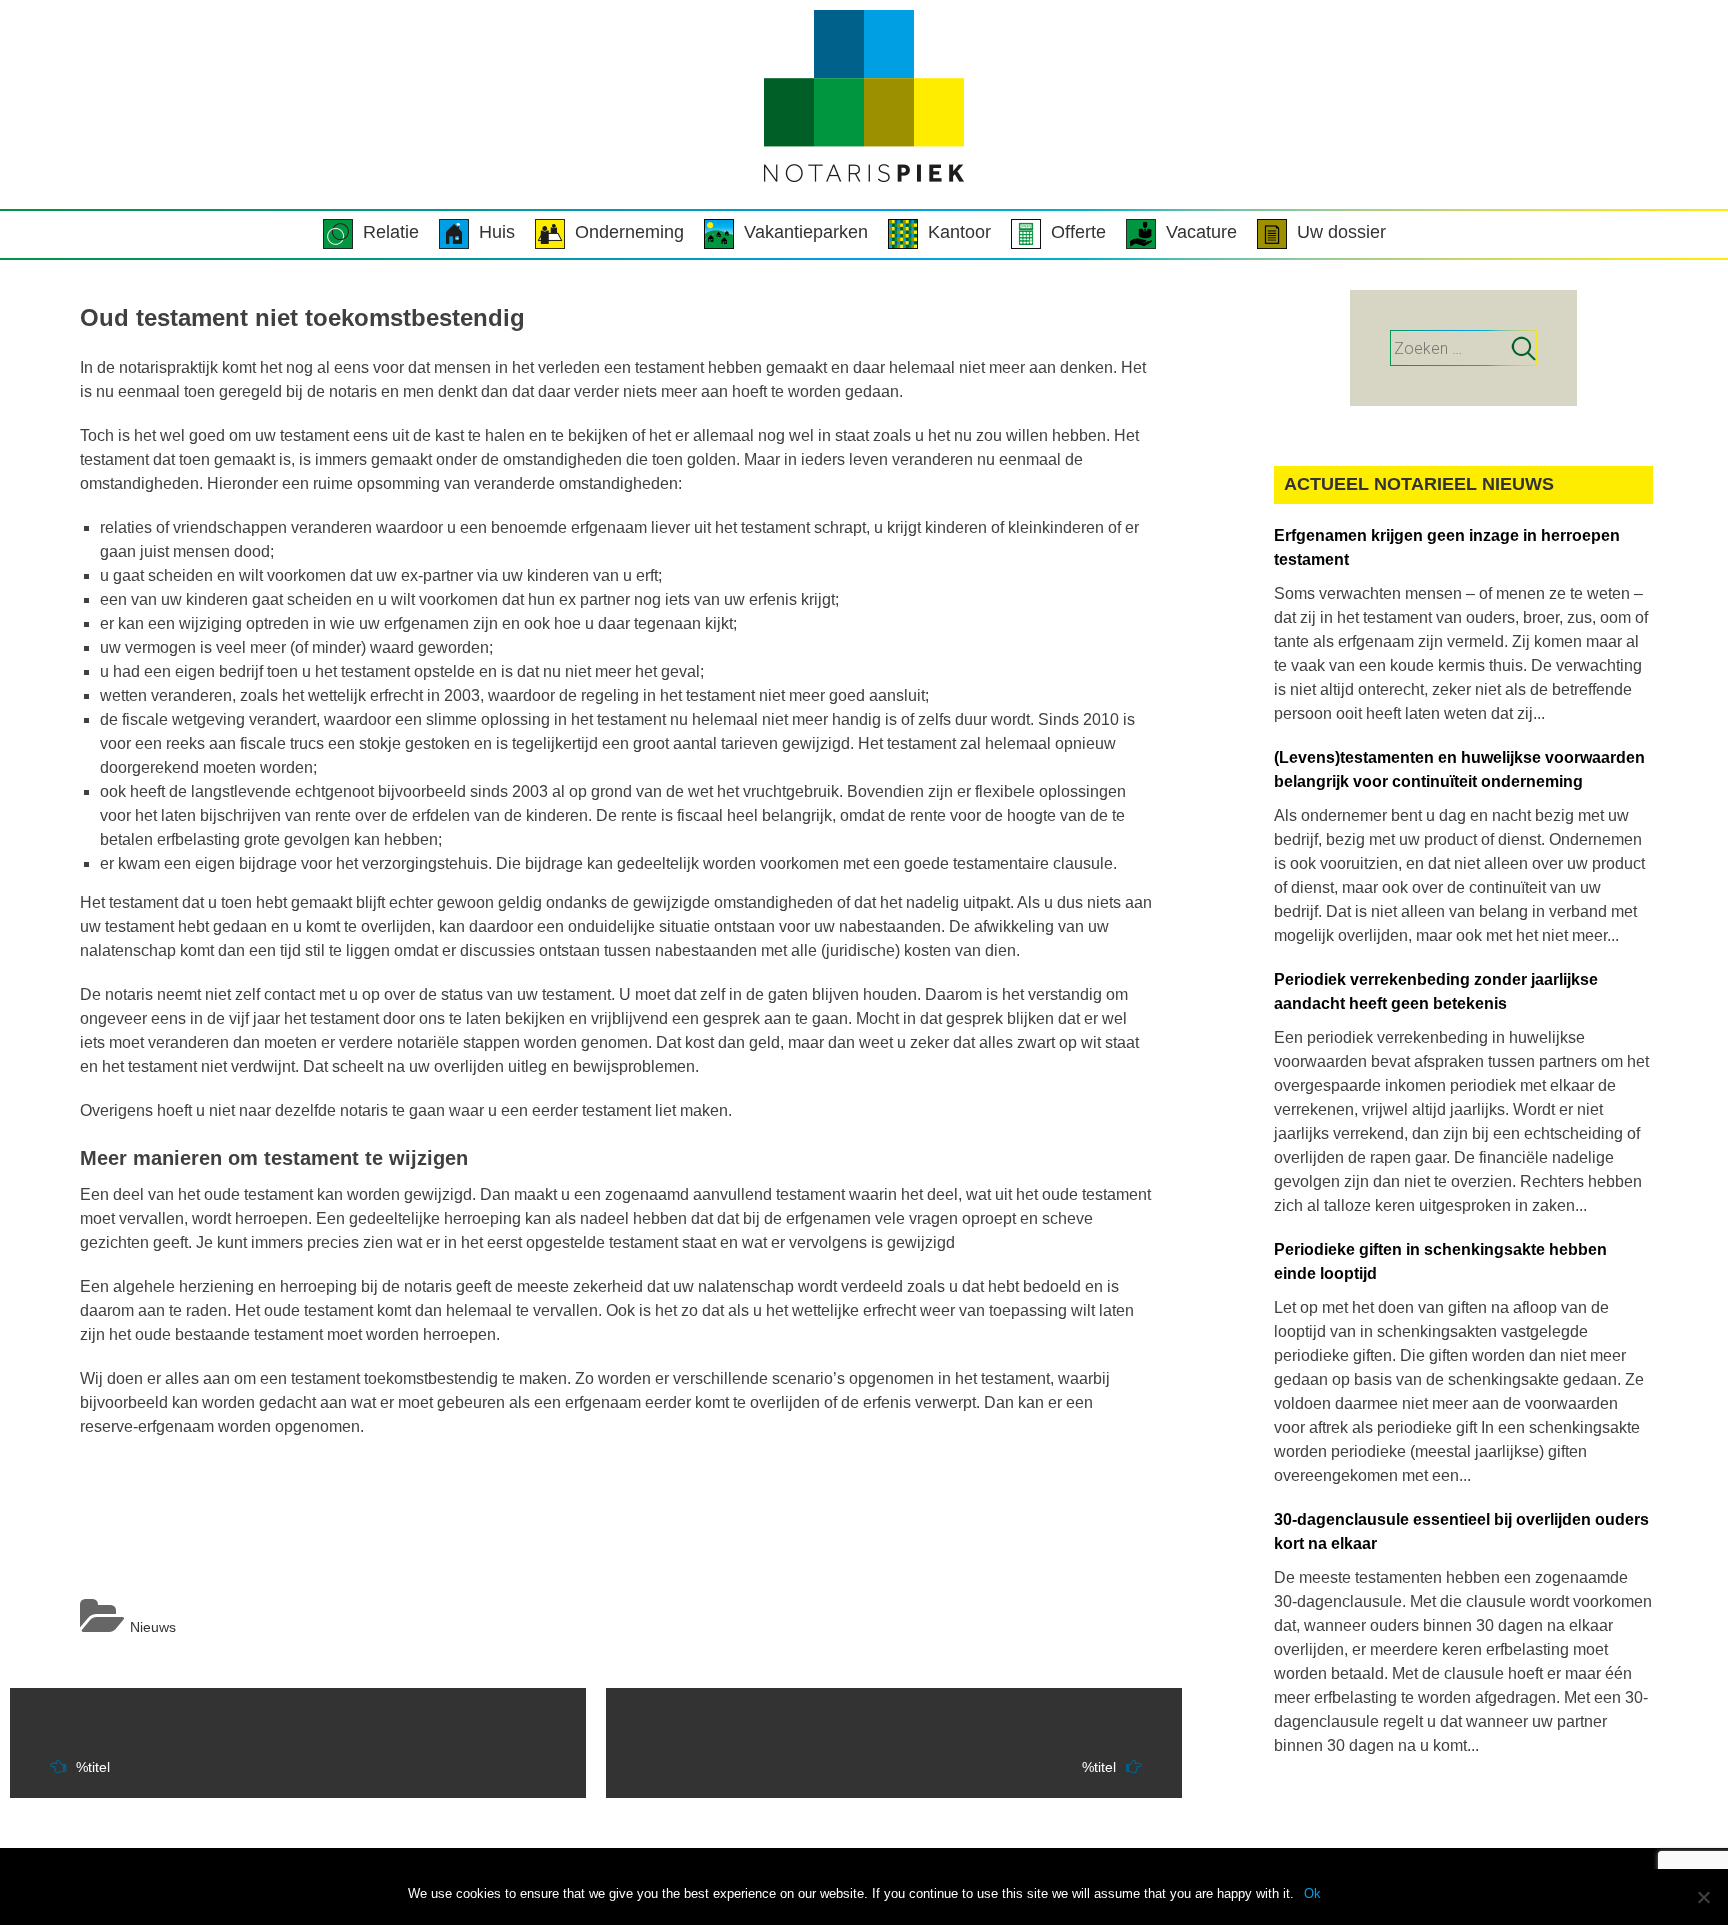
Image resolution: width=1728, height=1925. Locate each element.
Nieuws (153, 1627)
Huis (497, 232)
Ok (1312, 1893)
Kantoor (959, 232)
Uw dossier (1341, 232)
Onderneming (629, 232)
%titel (93, 1767)
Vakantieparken (806, 232)
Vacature (1201, 232)
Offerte (1078, 232)
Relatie (391, 232)
